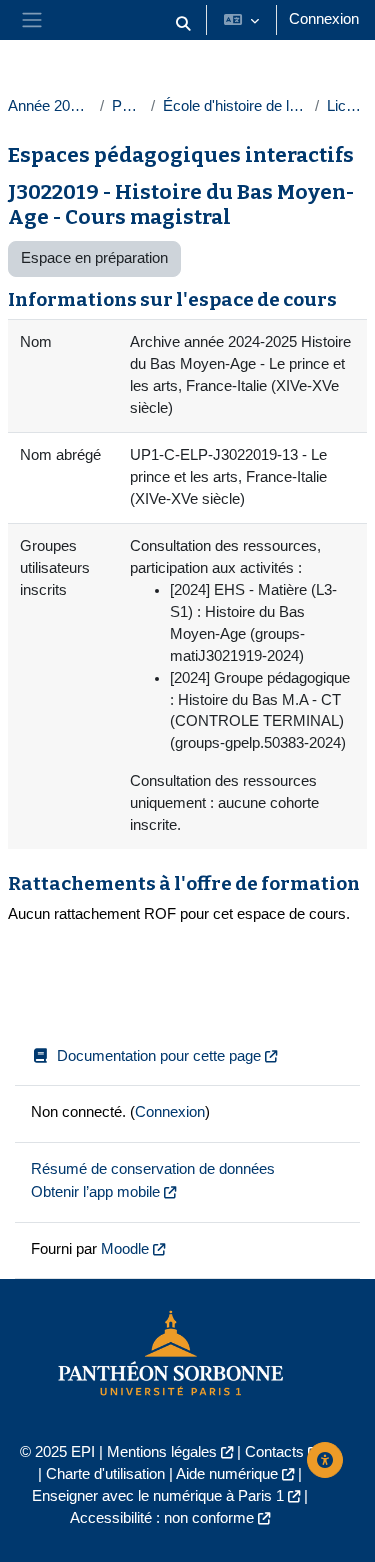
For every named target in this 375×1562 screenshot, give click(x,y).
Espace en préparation (94, 258)
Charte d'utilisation (105, 1474)
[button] (183, 24)
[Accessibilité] (325, 1460)
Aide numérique (227, 1474)
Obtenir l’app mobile (95, 1192)
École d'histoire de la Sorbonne (235, 106)
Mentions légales (162, 1452)
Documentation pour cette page (159, 1056)
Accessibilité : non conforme (162, 1518)
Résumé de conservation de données (153, 1169)
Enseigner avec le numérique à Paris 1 (158, 1496)
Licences (347, 106)
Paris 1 (127, 106)
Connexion (324, 19)
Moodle (125, 1249)
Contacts (274, 1452)
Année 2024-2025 (50, 106)
